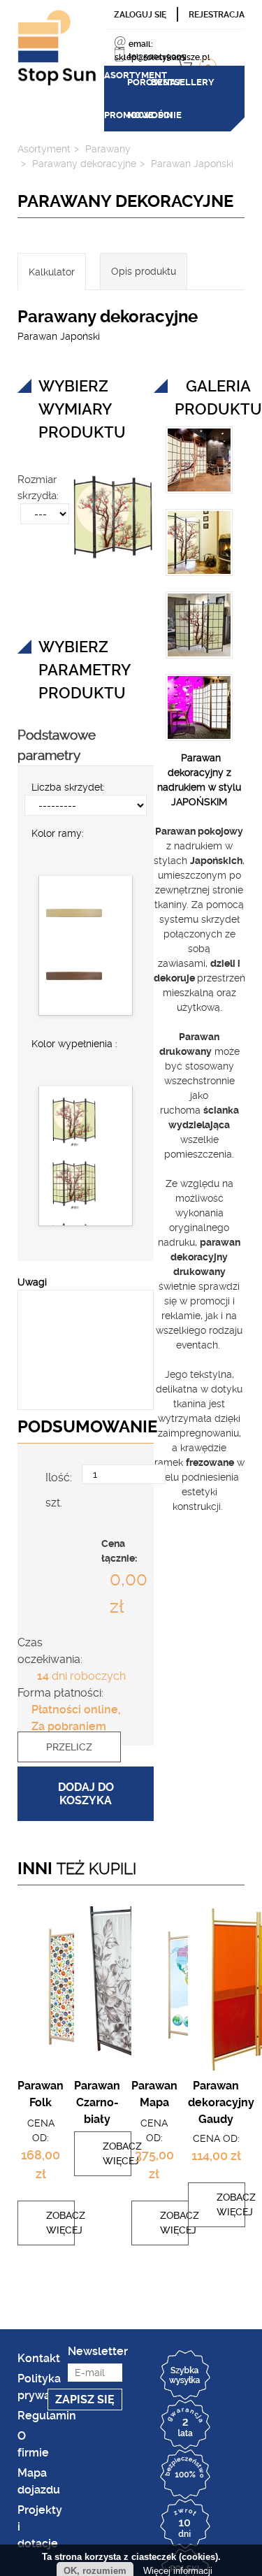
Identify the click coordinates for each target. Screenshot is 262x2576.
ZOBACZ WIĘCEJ (41, 2230)
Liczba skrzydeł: (68, 754)
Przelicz (69, 1759)
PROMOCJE (185, 82)
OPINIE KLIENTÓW (232, 88)
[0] (239, 57)
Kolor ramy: (58, 800)
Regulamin (47, 2423)
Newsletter (95, 2359)
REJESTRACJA (217, 15)
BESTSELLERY (162, 82)
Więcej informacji (178, 2571)
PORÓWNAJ (139, 82)
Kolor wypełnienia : (74, 1011)
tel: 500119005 (157, 57)
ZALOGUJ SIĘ (140, 15)
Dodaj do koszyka (86, 1801)
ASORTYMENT (116, 82)
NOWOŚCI (209, 82)
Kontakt (39, 2366)
